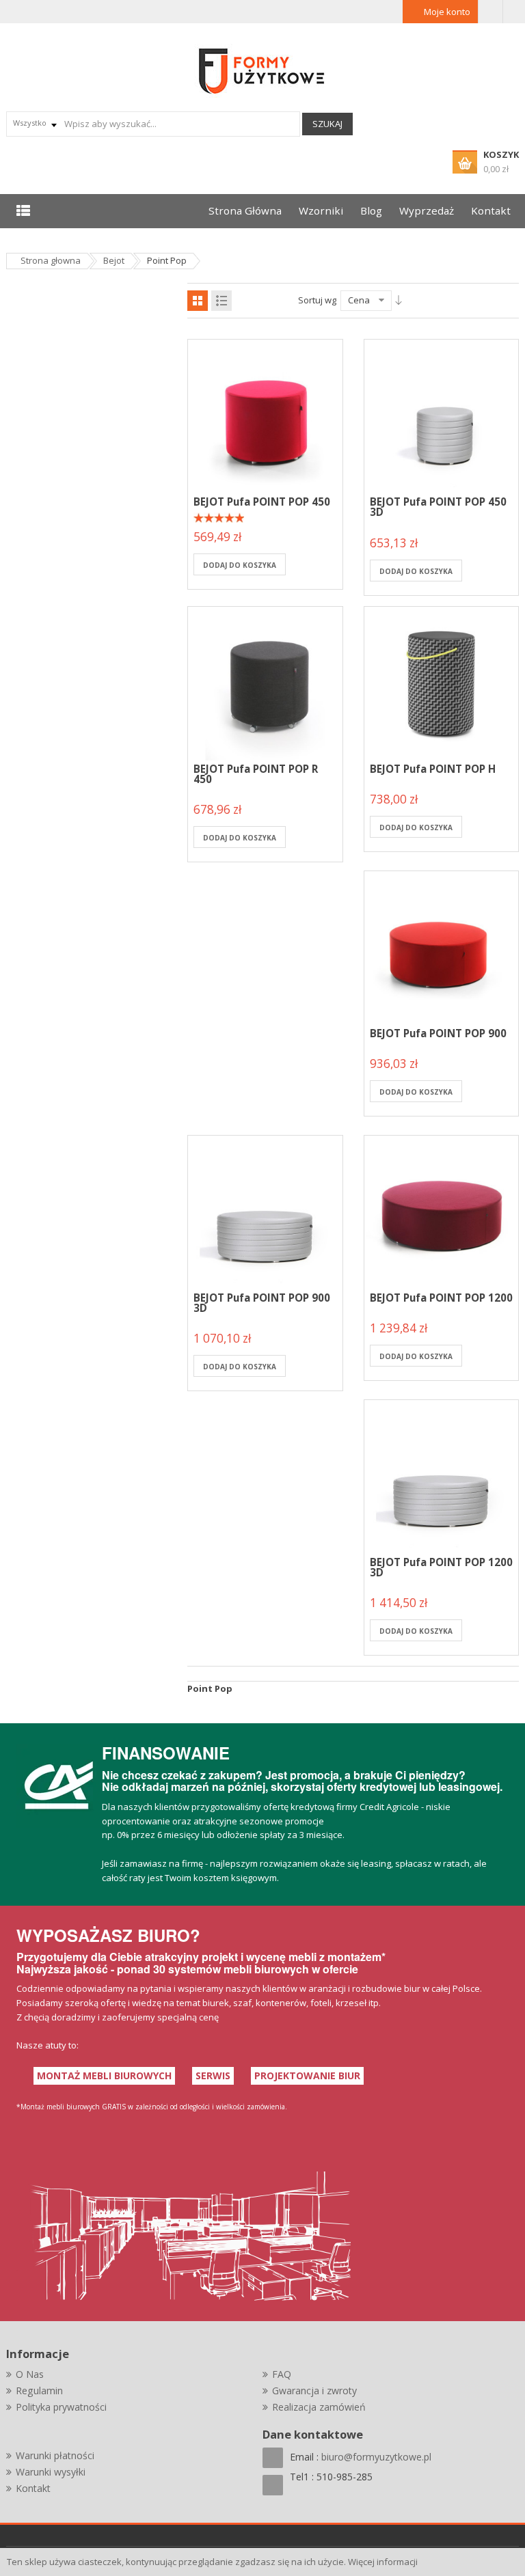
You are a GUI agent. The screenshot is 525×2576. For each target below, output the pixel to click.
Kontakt (33, 2488)
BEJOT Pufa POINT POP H (433, 769)
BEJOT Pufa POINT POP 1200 (441, 1298)
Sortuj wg (317, 300)
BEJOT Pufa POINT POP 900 (438, 1033)
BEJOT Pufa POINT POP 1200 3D (441, 1567)
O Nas (30, 2374)
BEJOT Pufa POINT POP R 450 (256, 774)
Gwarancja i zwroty (314, 2390)
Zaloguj (490, 12)
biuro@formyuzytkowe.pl (376, 2457)
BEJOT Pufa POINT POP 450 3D (438, 507)
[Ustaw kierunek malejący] (399, 300)
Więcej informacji (383, 2562)
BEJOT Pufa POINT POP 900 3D (262, 1303)
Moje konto (447, 12)
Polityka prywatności (61, 2407)
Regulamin (39, 2390)
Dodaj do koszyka (240, 565)
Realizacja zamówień (319, 2407)
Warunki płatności (55, 2455)
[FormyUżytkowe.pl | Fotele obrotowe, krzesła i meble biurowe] (262, 70)
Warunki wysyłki (51, 2472)
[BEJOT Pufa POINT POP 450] (265, 415)
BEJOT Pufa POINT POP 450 (262, 502)
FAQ (282, 2374)
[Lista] (221, 301)
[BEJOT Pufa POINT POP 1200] (442, 1211)
